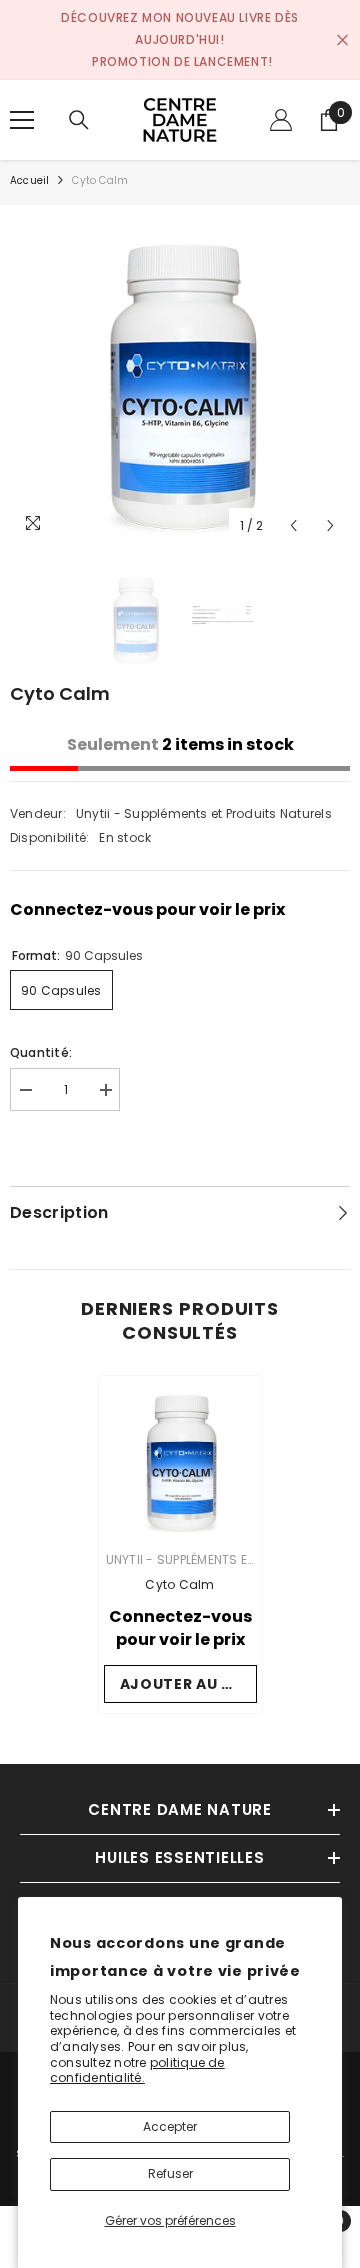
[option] (180, 375)
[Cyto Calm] (180, 1457)
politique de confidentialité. (137, 2070)
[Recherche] (79, 120)
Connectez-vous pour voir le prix (147, 909)
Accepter (170, 2126)
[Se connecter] (281, 120)
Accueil (29, 180)
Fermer (342, 40)
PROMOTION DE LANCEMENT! (182, 61)
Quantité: (41, 1052)
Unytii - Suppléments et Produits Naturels (204, 813)
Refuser (170, 2173)
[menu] (22, 120)
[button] (293, 525)
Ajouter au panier (188, 1684)
